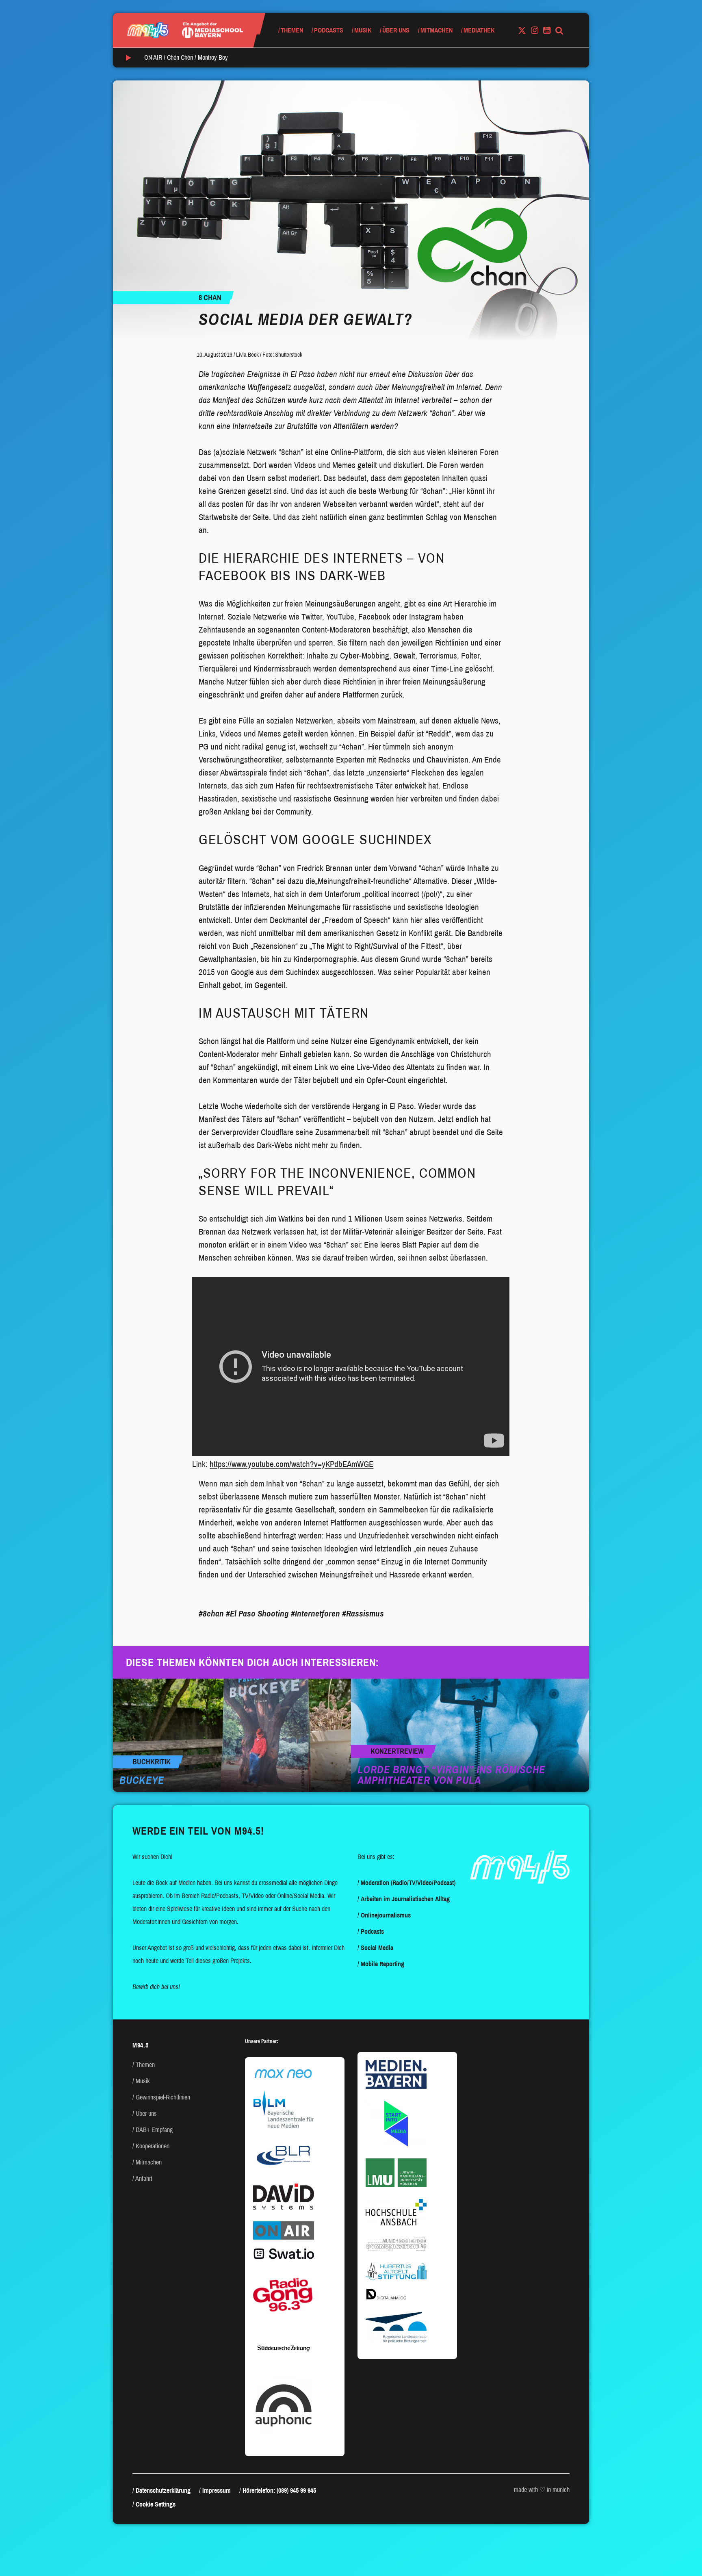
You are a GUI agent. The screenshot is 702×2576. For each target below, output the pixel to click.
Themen (292, 30)
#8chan (211, 1614)
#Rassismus (363, 1614)
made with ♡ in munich (542, 2490)
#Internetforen (315, 1614)
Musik (363, 30)
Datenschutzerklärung (163, 2490)
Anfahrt (144, 2178)
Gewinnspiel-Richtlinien (163, 2097)
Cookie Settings (156, 2504)
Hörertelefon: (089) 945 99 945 (279, 2490)
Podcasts (329, 30)
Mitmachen (437, 30)
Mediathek (479, 30)
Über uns (396, 30)
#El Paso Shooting (257, 1614)
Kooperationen (153, 2146)
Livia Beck (247, 355)
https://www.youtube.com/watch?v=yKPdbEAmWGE (291, 1464)
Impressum (217, 2490)
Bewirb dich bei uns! (156, 1987)
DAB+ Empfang (154, 2130)
